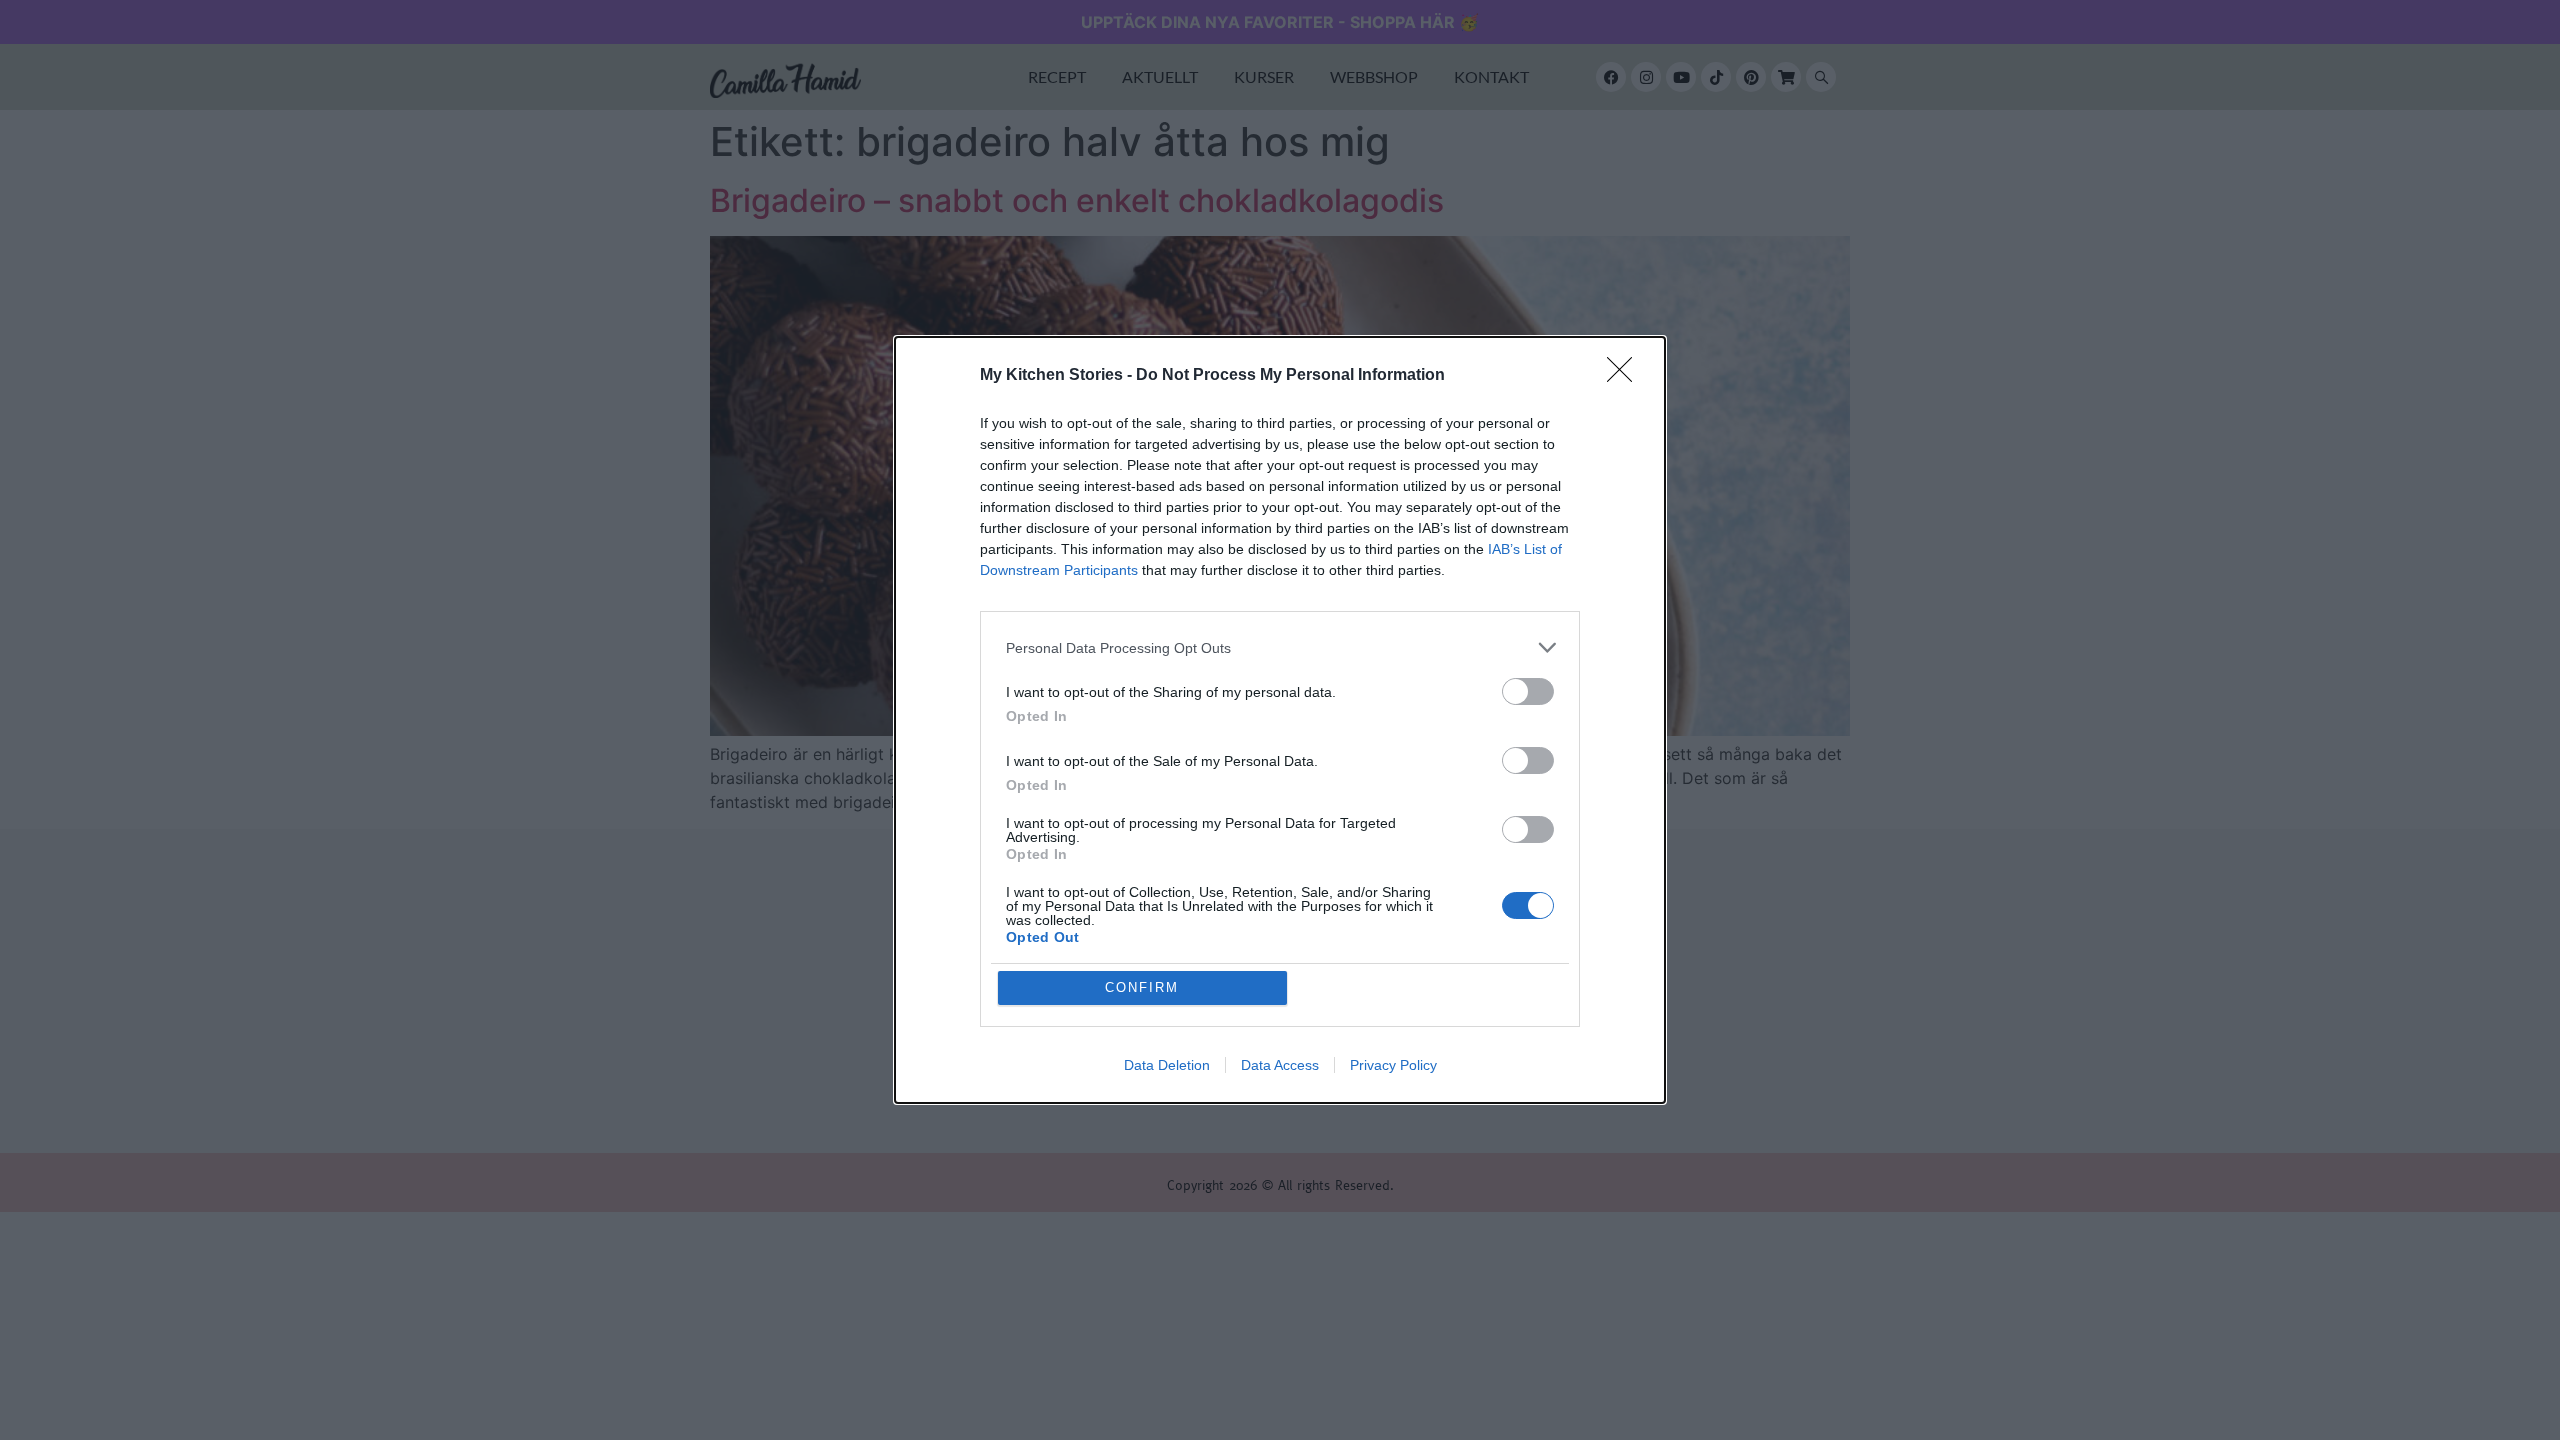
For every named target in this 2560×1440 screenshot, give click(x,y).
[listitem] (1280, 647)
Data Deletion (1167, 1065)
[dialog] (1280, 720)
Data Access (1280, 1065)
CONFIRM (1142, 987)
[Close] (1626, 376)
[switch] (1528, 691)
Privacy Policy (1393, 1065)
